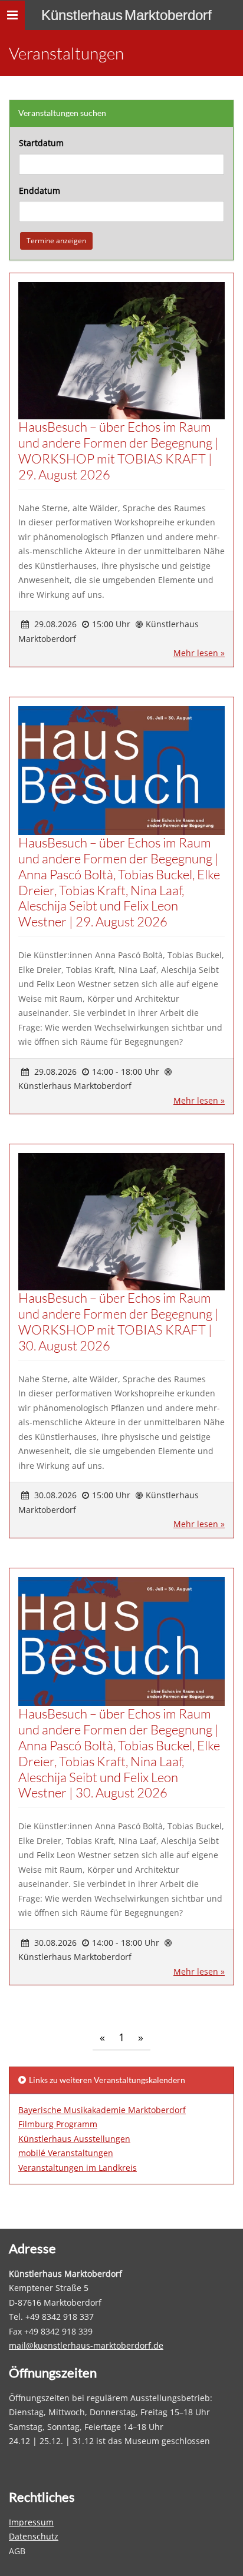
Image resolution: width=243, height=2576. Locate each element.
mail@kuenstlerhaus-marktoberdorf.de (86, 2345)
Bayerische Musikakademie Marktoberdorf (102, 2110)
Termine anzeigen (56, 241)
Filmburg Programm (58, 2124)
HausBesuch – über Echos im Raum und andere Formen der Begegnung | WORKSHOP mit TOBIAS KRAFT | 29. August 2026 (119, 451)
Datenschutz (34, 2536)
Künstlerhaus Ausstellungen (74, 2139)
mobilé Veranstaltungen (66, 2153)
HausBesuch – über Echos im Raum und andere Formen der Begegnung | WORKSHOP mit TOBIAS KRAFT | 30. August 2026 (119, 1322)
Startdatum (41, 143)
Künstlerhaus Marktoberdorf (127, 15)
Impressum (31, 2522)
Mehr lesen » (199, 653)
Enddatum (40, 191)
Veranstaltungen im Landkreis (78, 2168)
